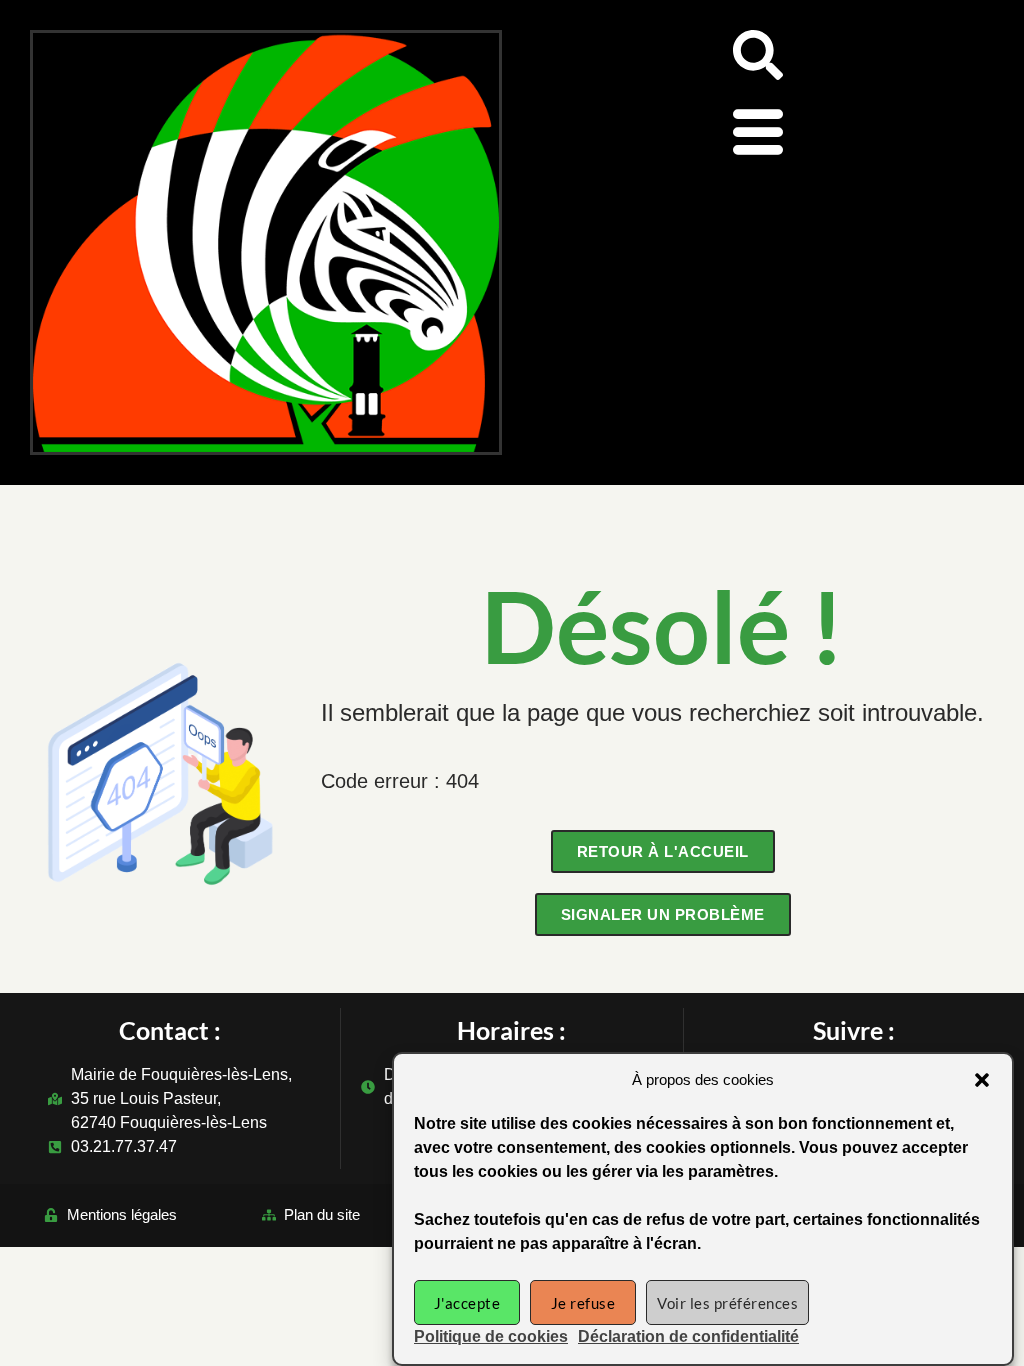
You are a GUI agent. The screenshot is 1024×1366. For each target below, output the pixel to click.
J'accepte (467, 1303)
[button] (982, 1080)
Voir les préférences (727, 1303)
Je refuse (583, 1303)
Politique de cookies (491, 1336)
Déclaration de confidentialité (688, 1336)
